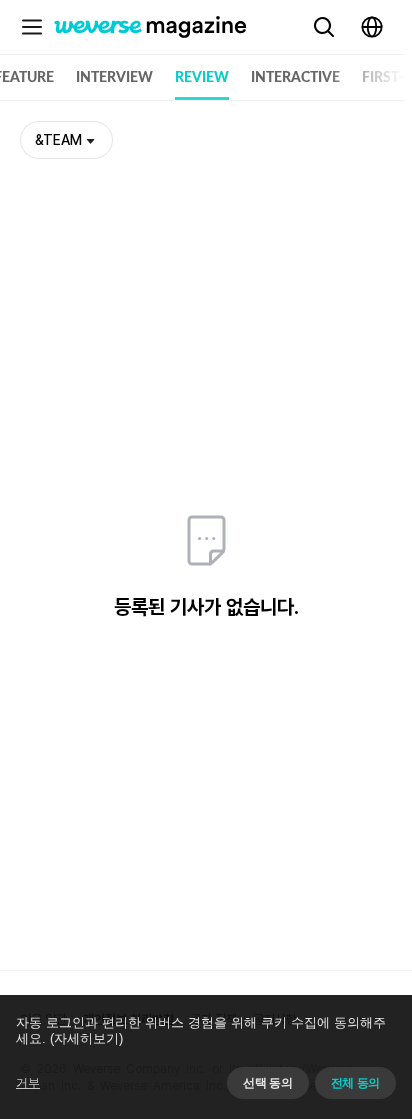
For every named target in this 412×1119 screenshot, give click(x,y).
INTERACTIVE (295, 78)
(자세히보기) (86, 1038)
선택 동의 (267, 1083)
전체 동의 (355, 1083)
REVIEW (202, 78)
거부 (28, 1083)
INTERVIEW (114, 78)
